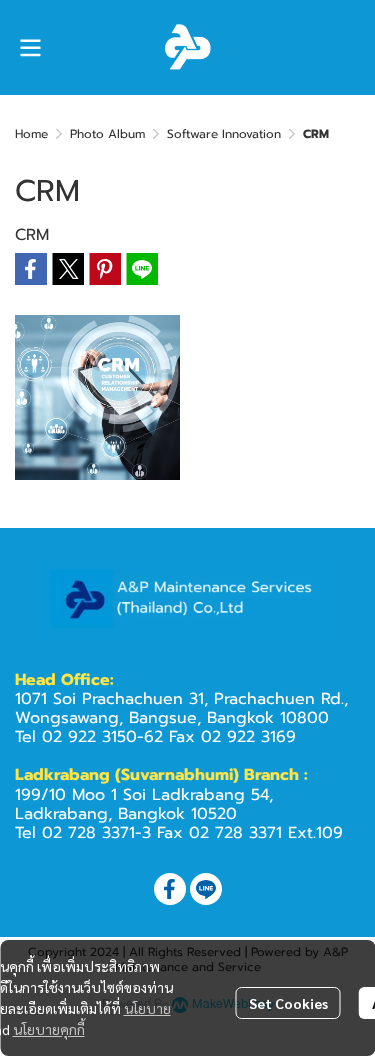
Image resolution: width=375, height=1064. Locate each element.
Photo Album (107, 134)
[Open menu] (30, 48)
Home (31, 134)
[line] (206, 889)
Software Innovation (224, 134)
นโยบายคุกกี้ (49, 1029)
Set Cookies (288, 1003)
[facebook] (170, 889)
